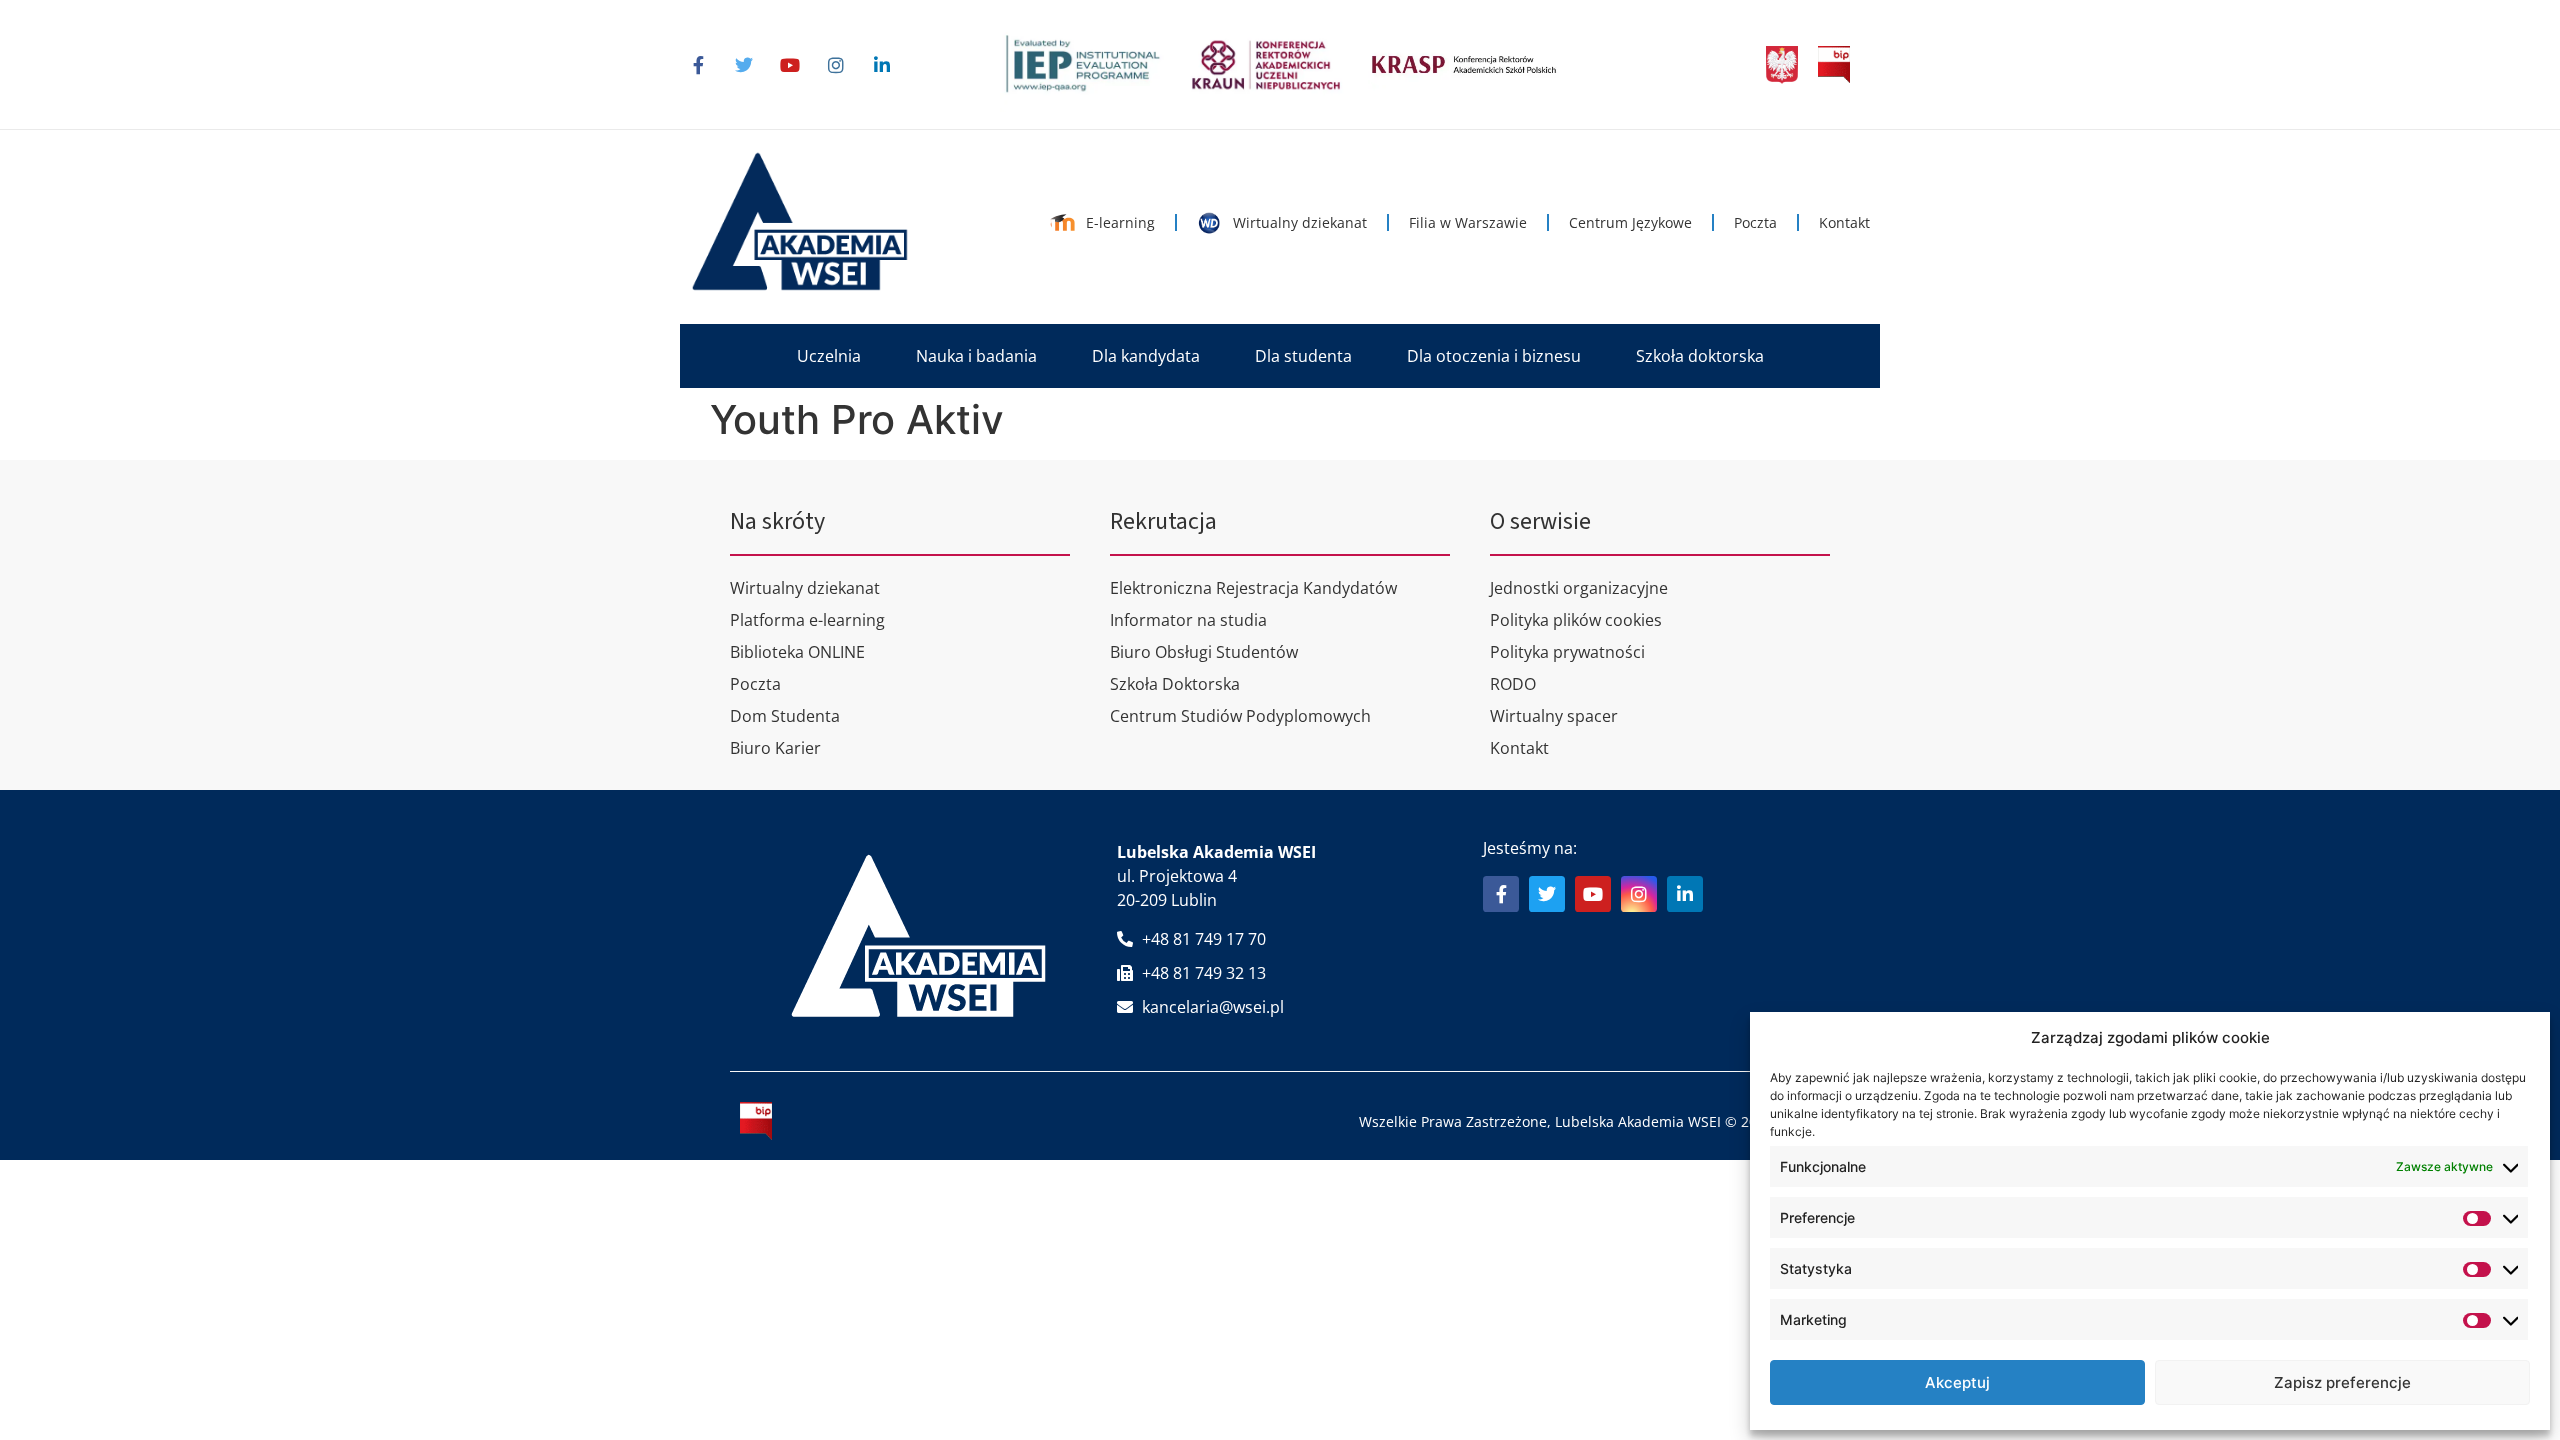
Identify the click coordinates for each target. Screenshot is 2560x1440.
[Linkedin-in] (882, 65)
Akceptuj (1957, 1382)
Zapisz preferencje (2342, 1382)
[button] (829, 356)
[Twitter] (744, 65)
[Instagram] (836, 65)
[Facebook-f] (698, 65)
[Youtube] (790, 65)
